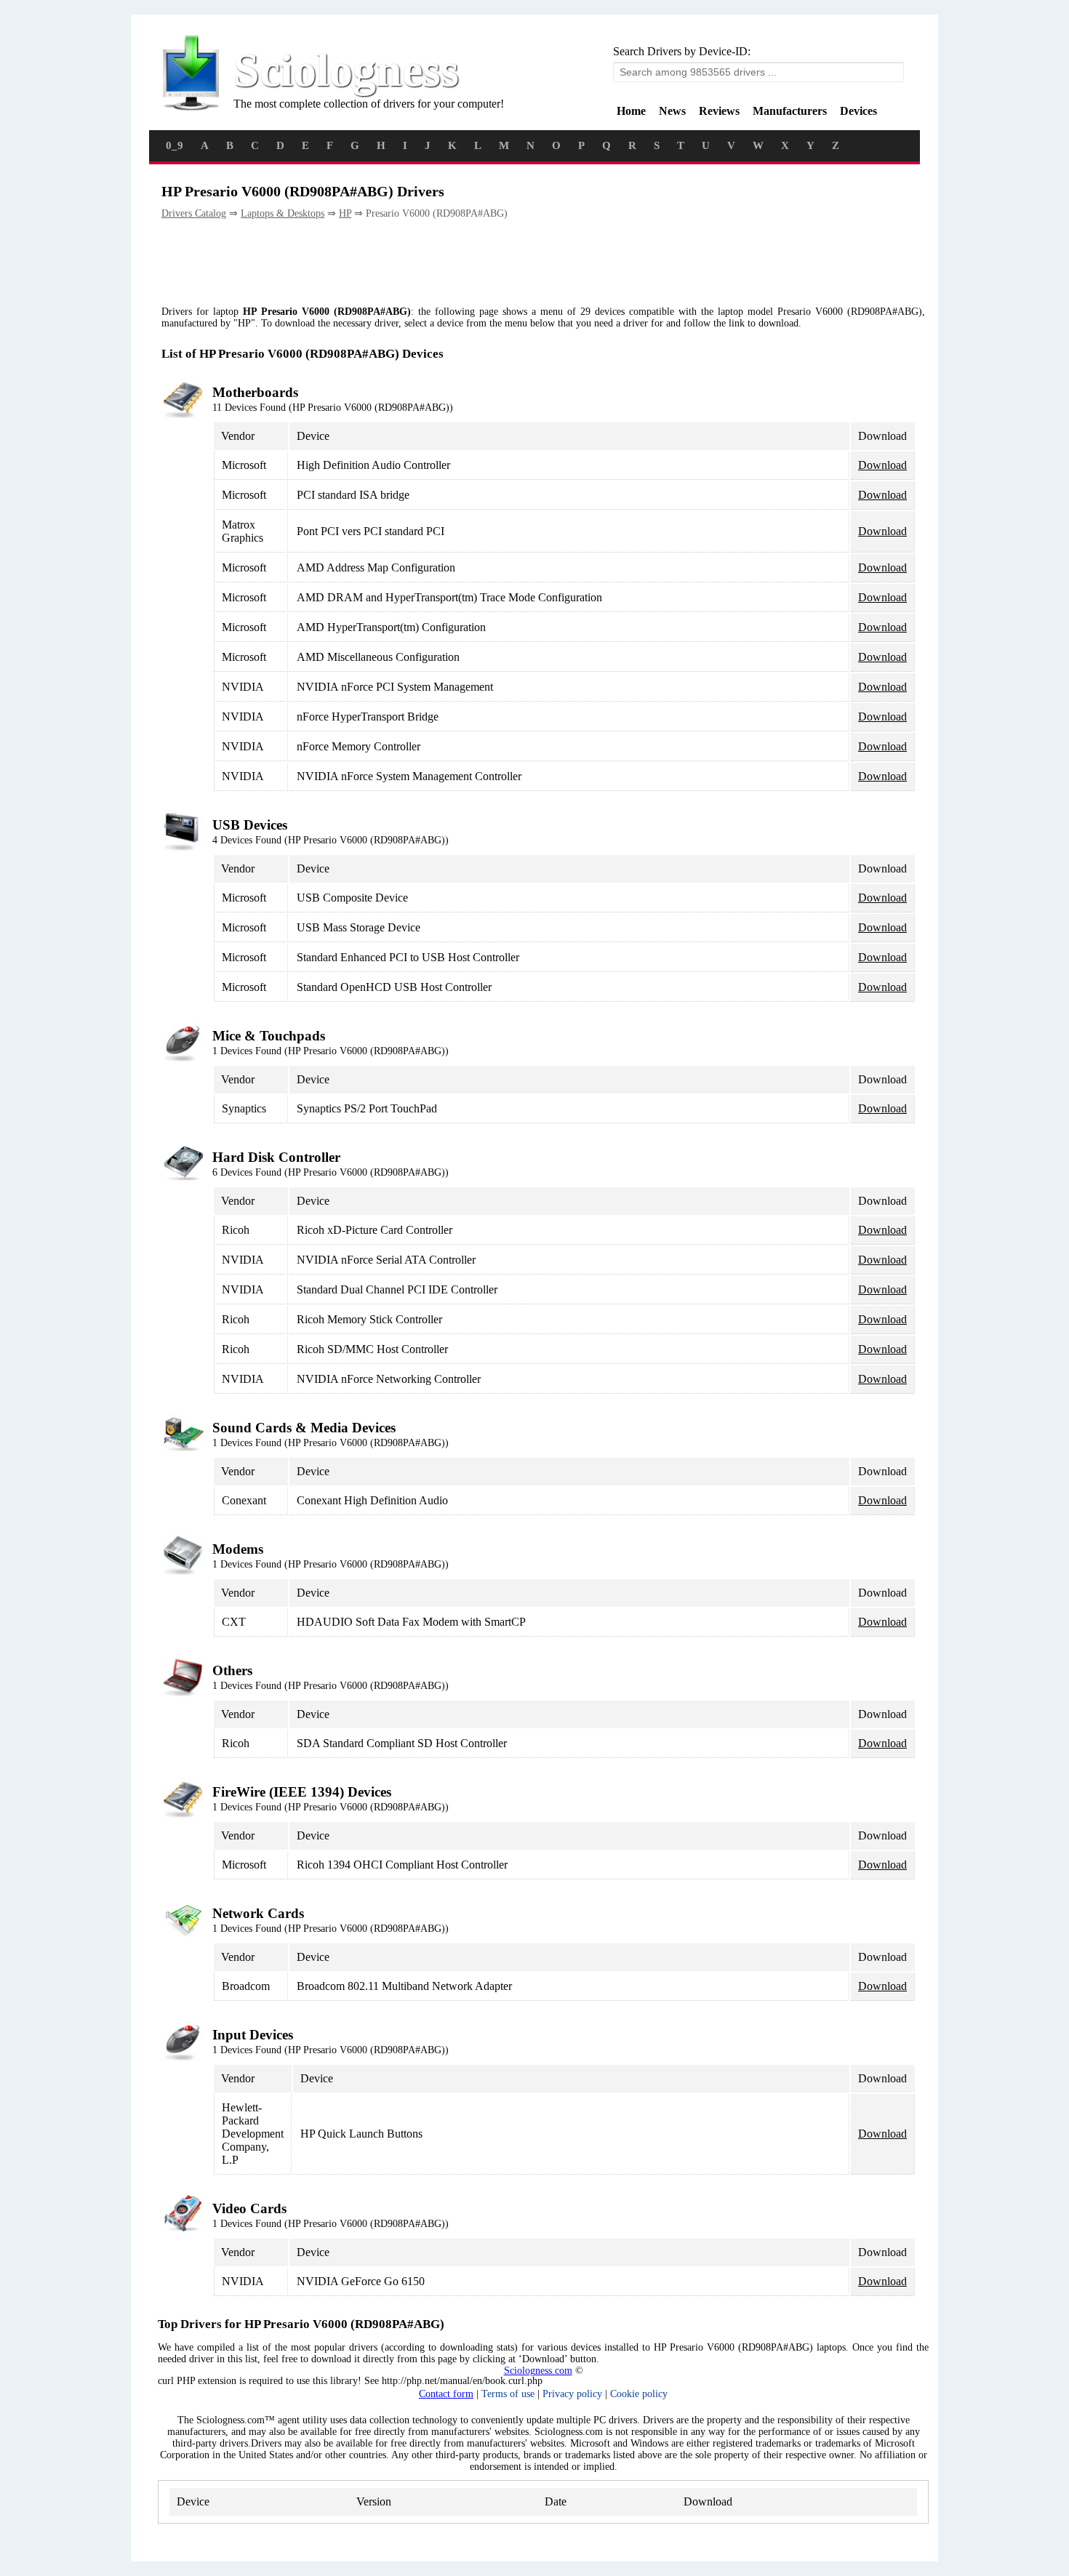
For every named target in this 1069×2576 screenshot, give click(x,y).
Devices (858, 111)
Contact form (446, 2394)
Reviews (719, 111)
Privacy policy (572, 2394)
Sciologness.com (538, 2371)
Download (882, 465)
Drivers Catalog (194, 213)
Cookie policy (639, 2394)
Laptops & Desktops (283, 213)
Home (631, 111)
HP (345, 213)
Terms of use (508, 2394)
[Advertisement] (426, 263)
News (672, 111)
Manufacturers (790, 111)
